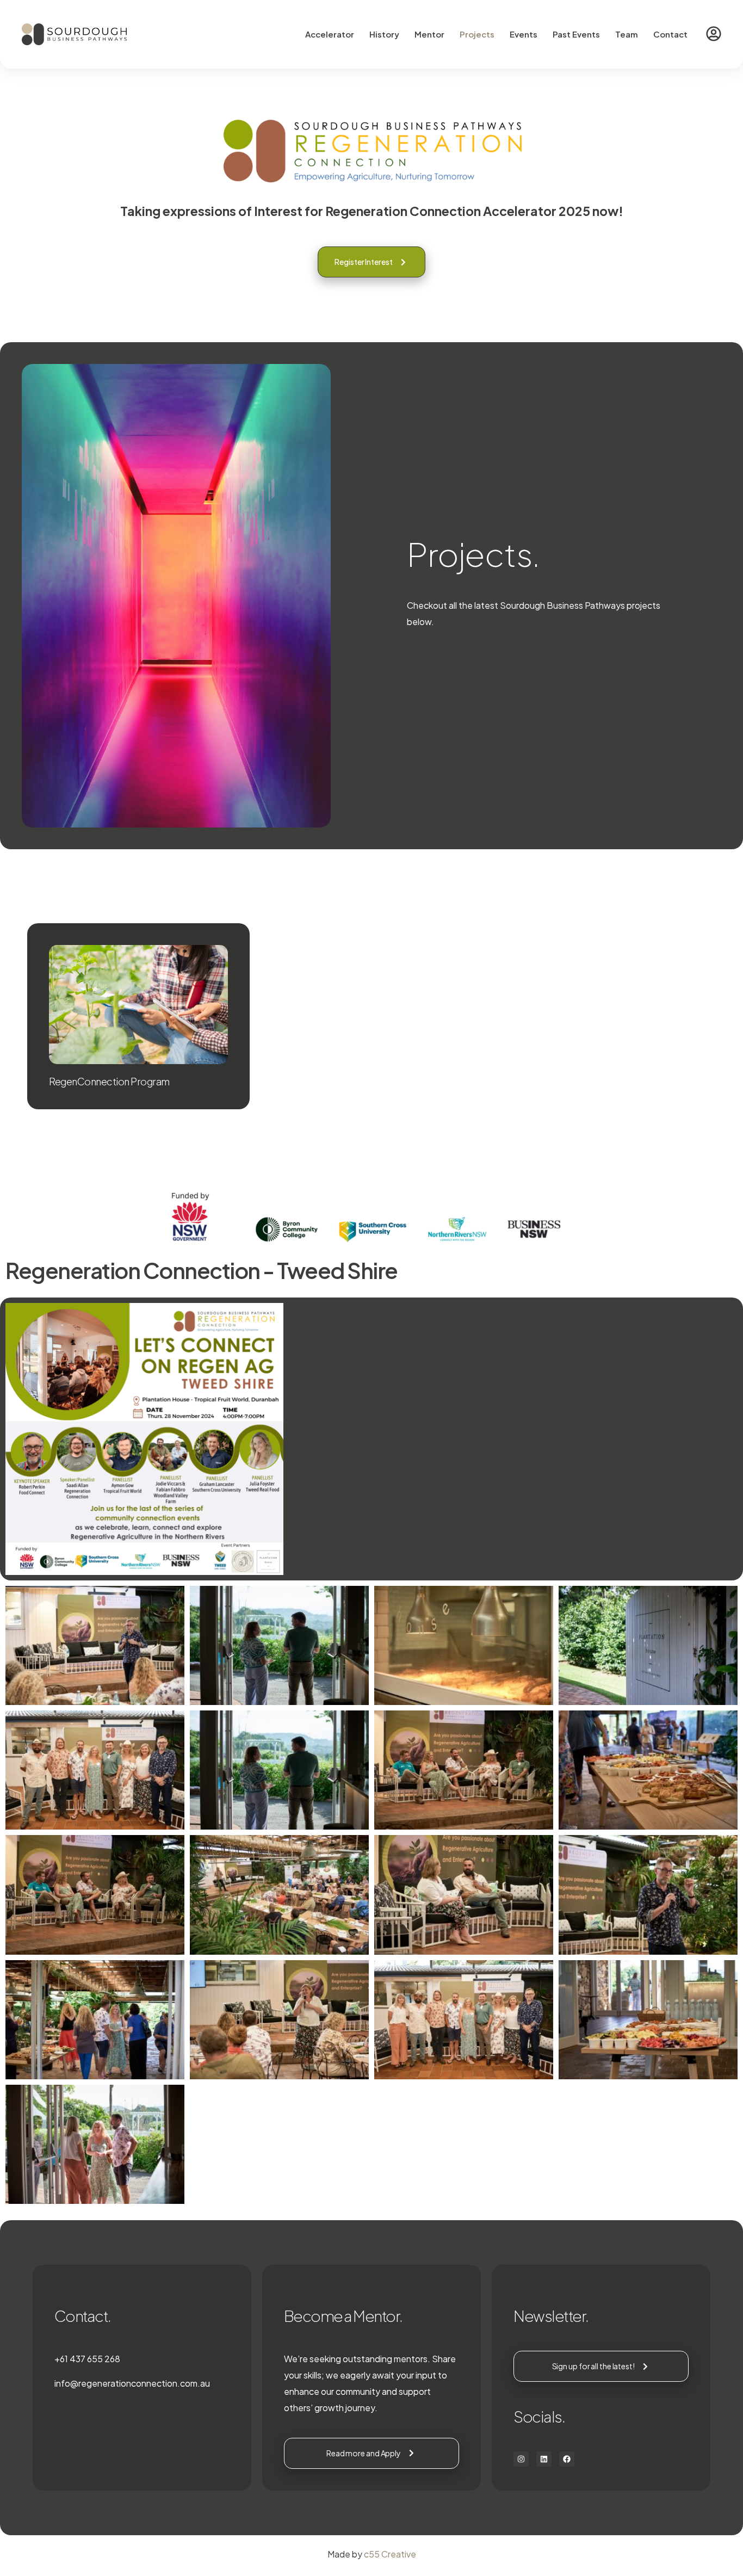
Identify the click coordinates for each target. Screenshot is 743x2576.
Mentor (429, 34)
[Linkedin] (544, 2459)
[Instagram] (521, 2459)
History (384, 34)
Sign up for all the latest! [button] (593, 2366)
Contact (670, 34)
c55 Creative (390, 2554)
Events (524, 34)
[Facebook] (567, 2459)
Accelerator (330, 34)
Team (627, 34)
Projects (477, 34)
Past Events (576, 34)
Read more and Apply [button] (364, 2453)
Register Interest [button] (363, 262)
